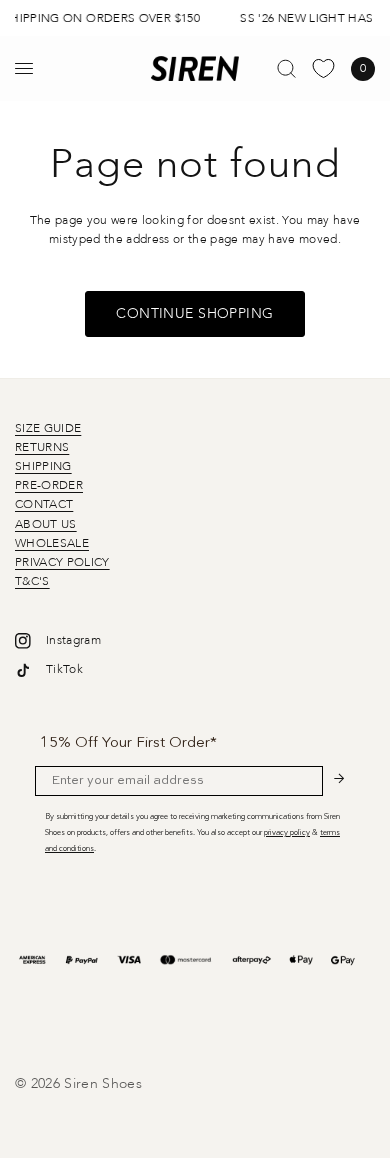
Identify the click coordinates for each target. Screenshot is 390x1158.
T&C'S (32, 581)
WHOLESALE (52, 543)
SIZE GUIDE (48, 428)
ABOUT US (46, 524)
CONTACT (44, 504)
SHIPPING (43, 466)
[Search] (286, 68)
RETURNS (42, 447)
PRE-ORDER (49, 485)
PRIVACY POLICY (62, 562)
